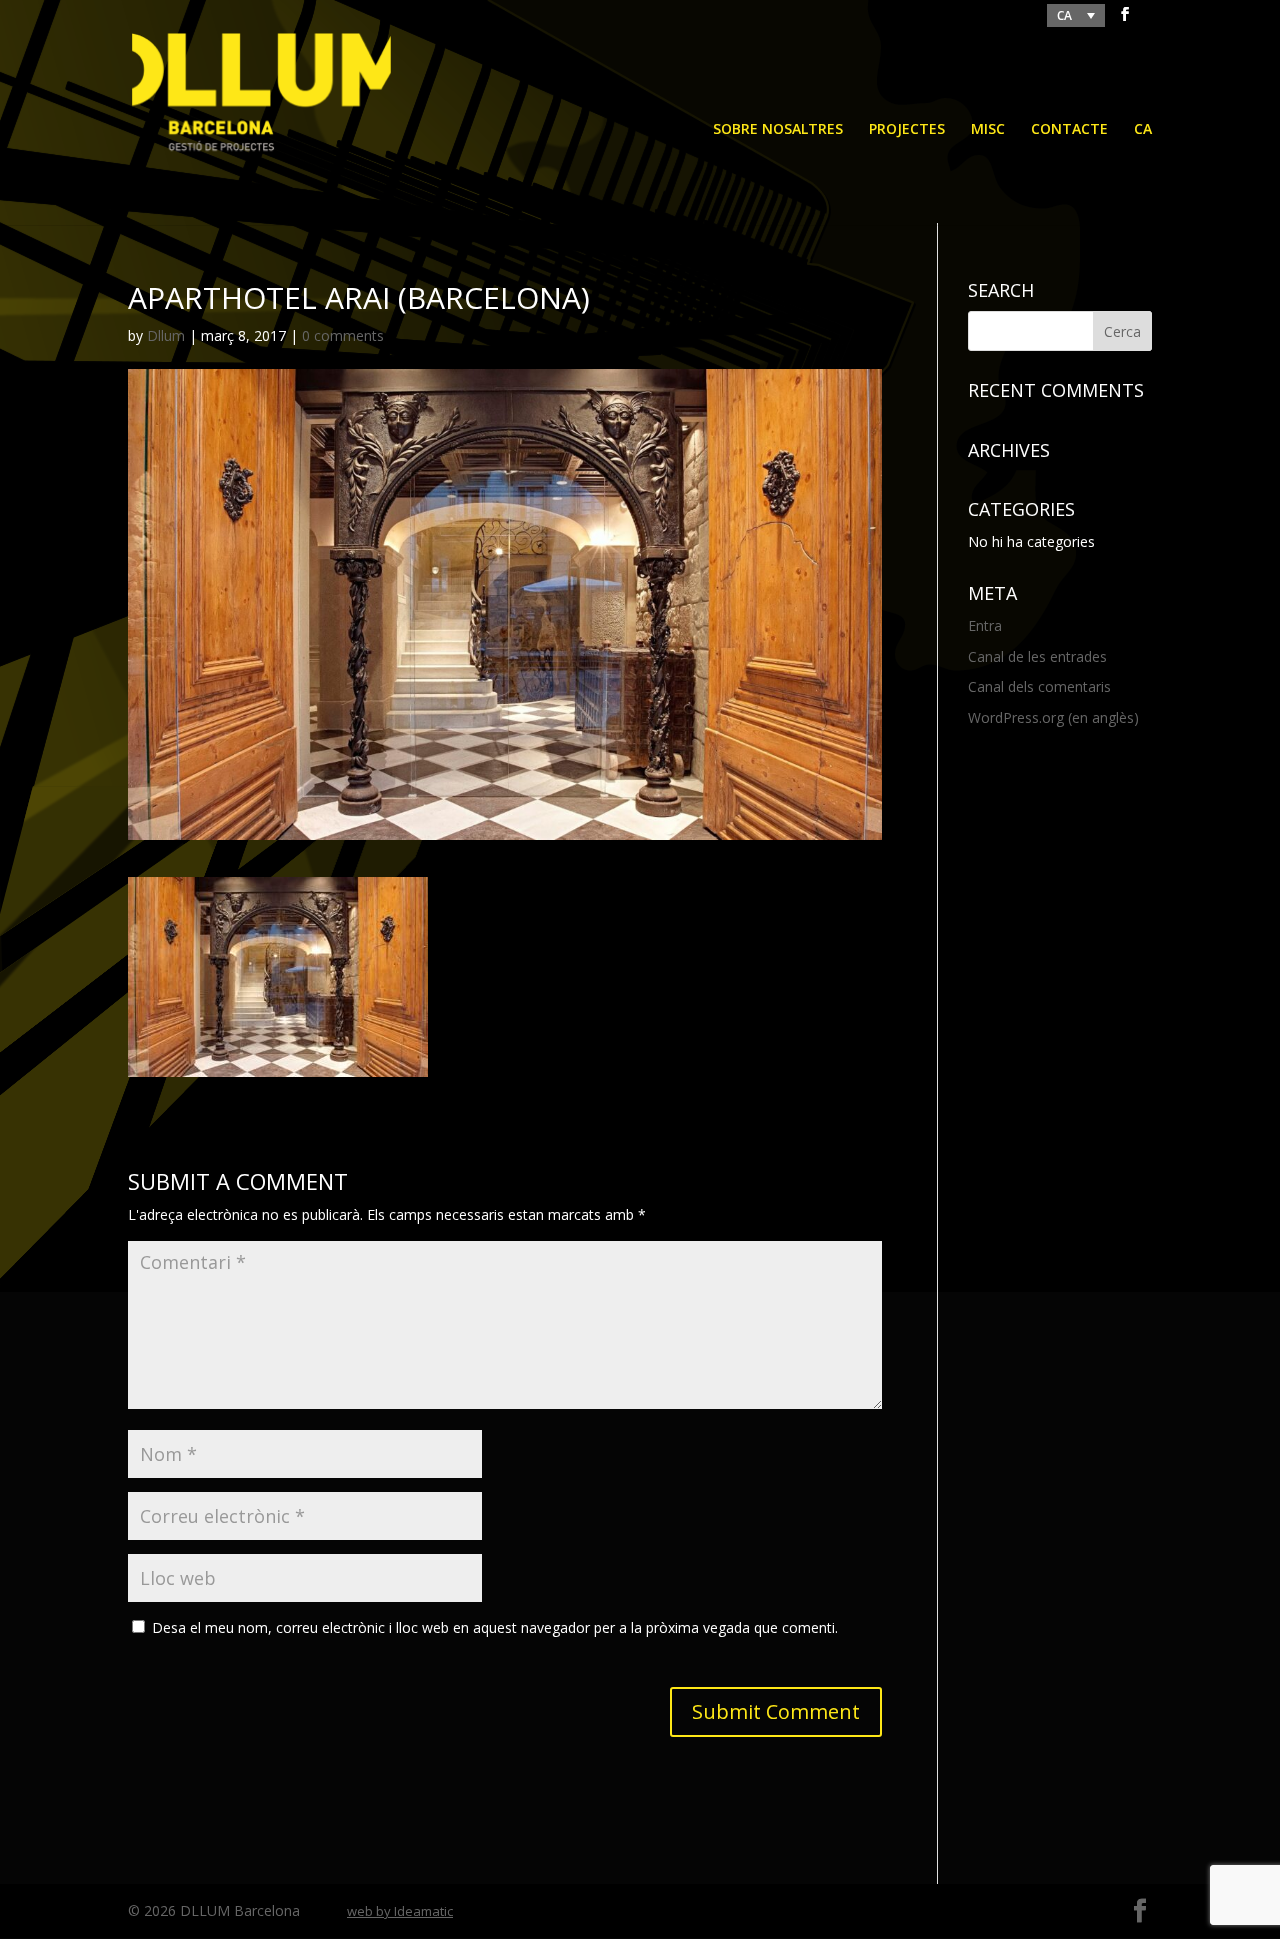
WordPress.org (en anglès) (1053, 717)
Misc (988, 130)
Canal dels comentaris (1039, 686)
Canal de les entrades (1037, 656)
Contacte (1069, 130)
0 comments (343, 335)
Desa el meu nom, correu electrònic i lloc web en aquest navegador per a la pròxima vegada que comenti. (495, 1627)
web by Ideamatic (400, 1911)
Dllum (166, 335)
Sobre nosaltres (778, 130)
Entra (985, 625)
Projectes (907, 130)
